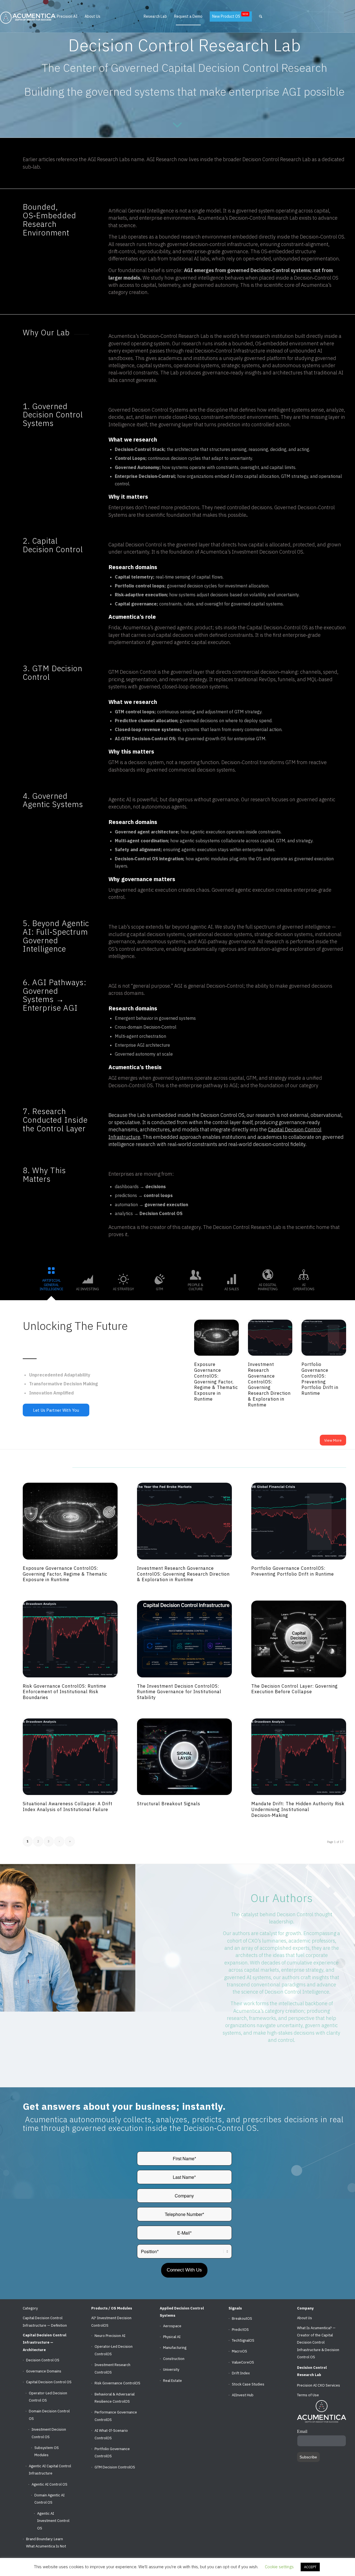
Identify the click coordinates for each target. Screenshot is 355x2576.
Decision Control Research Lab (312, 2371)
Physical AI (172, 2337)
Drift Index (241, 2373)
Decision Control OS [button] (161, 1213)
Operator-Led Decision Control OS (48, 2397)
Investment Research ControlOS (112, 2368)
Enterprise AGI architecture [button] (142, 1045)
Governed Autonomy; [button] (138, 467)
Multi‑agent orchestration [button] (140, 1036)
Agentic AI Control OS (50, 2484)
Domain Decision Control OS (49, 2415)
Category (30, 2308)
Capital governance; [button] (137, 604)
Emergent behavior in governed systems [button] (155, 1018)
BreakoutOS (242, 2318)
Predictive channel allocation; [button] (147, 721)
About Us (305, 2318)
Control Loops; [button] (131, 458)
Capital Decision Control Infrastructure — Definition (45, 2322)
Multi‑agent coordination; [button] (143, 841)
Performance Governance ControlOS (116, 2416)
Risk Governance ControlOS (117, 2383)
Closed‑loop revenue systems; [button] (149, 729)
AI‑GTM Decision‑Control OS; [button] (146, 739)
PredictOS (240, 2330)
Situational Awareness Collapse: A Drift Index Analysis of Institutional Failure (68, 1807)
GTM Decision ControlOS (115, 2467)
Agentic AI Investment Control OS (53, 2521)
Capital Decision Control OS (49, 2382)
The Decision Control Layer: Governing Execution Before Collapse (295, 1689)
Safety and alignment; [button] (139, 850)
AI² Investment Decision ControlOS (111, 2322)
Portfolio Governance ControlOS (112, 2452)
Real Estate (173, 2381)
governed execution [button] (166, 1205)
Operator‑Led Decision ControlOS (114, 2350)
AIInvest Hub (243, 2395)
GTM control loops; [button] (136, 712)
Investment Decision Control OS (49, 2433)
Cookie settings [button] (279, 2567)
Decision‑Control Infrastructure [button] (230, 351)
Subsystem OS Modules (47, 2451)
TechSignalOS (243, 2340)
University (171, 2370)
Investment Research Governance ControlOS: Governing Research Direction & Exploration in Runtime (269, 1385)
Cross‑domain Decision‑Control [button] (146, 1027)
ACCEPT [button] (310, 2567)
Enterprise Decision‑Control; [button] (146, 476)
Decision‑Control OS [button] (322, 237)
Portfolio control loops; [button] (141, 586)
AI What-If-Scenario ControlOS (111, 2434)
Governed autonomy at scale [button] (144, 1054)
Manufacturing (175, 2348)
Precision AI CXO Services (319, 2385)
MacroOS (239, 2351)
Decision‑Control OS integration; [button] (150, 859)
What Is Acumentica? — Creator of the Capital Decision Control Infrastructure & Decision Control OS (318, 2343)
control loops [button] (158, 1195)
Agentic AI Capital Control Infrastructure (50, 2470)
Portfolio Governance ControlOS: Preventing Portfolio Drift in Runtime (320, 1379)
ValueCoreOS (243, 2362)
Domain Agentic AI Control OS (50, 2499)
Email (302, 2431)
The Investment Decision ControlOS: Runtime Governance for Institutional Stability (179, 1692)
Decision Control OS (43, 2360)
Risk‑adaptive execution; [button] (142, 595)
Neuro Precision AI (110, 2336)
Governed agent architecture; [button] (148, 832)
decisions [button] (156, 1186)
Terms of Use (308, 2395)
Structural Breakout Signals (169, 1804)
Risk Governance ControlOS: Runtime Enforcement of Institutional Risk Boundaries (64, 1692)
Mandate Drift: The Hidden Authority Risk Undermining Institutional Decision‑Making (298, 1809)
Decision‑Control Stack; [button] (141, 449)
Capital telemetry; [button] (135, 577)
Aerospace (172, 2326)
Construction (174, 2359)
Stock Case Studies (248, 2384)
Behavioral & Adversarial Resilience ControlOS (115, 2398)
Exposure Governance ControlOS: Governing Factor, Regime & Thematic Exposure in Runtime (216, 1382)
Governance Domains (44, 2371)
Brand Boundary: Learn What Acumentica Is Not (46, 2543)
